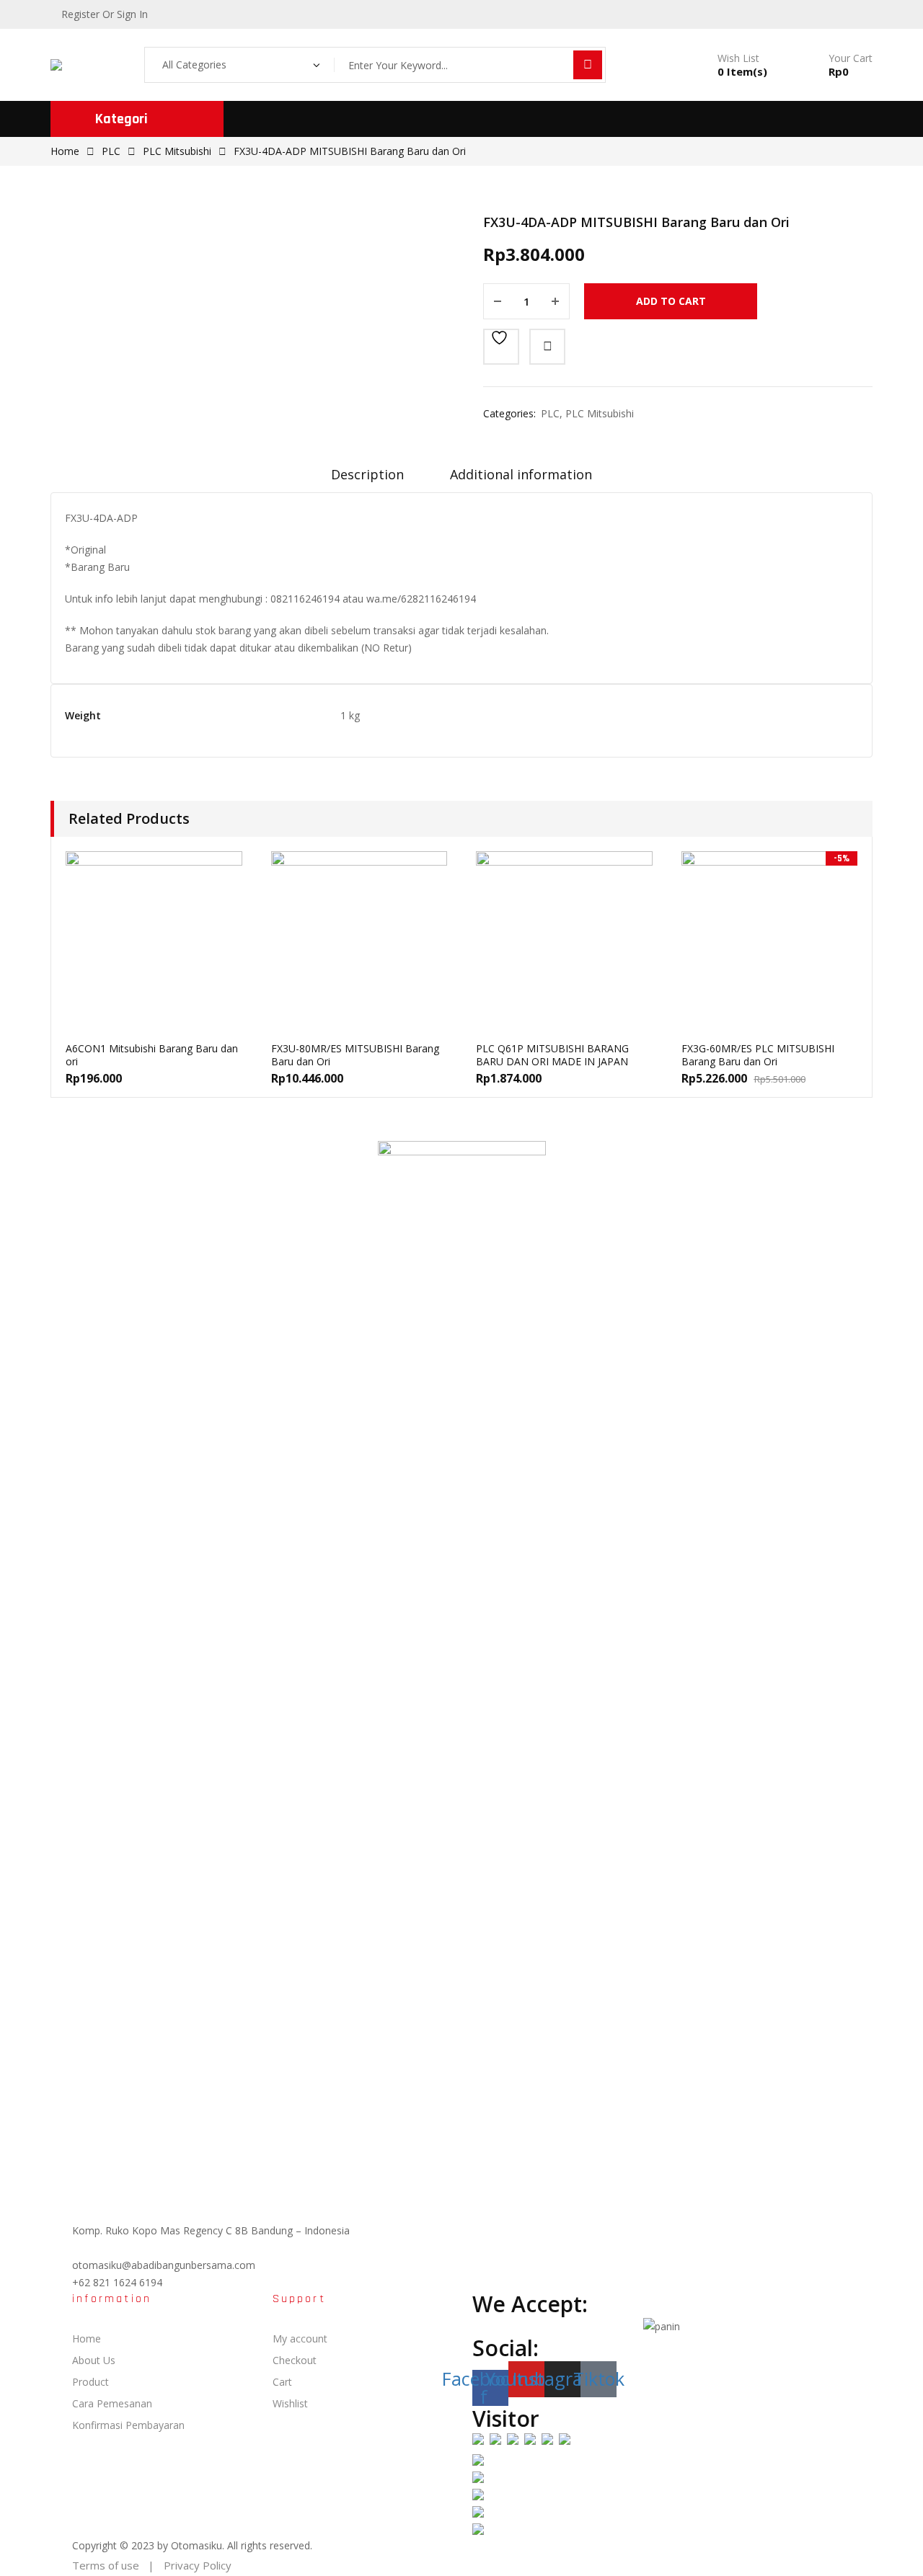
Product (90, 2382)
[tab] (367, 479)
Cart (282, 2382)
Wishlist (290, 2403)
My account (300, 2339)
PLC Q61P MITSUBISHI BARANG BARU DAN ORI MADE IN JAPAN (552, 1055)
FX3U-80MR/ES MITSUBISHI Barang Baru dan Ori (355, 1055)
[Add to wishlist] (501, 347)
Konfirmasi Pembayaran (128, 2425)
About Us (94, 2360)
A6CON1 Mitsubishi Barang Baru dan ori (152, 1055)
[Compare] (547, 347)
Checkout (295, 2360)
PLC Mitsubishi (177, 151)
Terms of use (106, 2565)
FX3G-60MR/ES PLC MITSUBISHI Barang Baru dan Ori (758, 1055)
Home (65, 151)
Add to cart (671, 301)
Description (367, 474)
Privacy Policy (198, 2565)
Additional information (521, 474)
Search (588, 65)
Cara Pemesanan (112, 2403)
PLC (111, 151)
